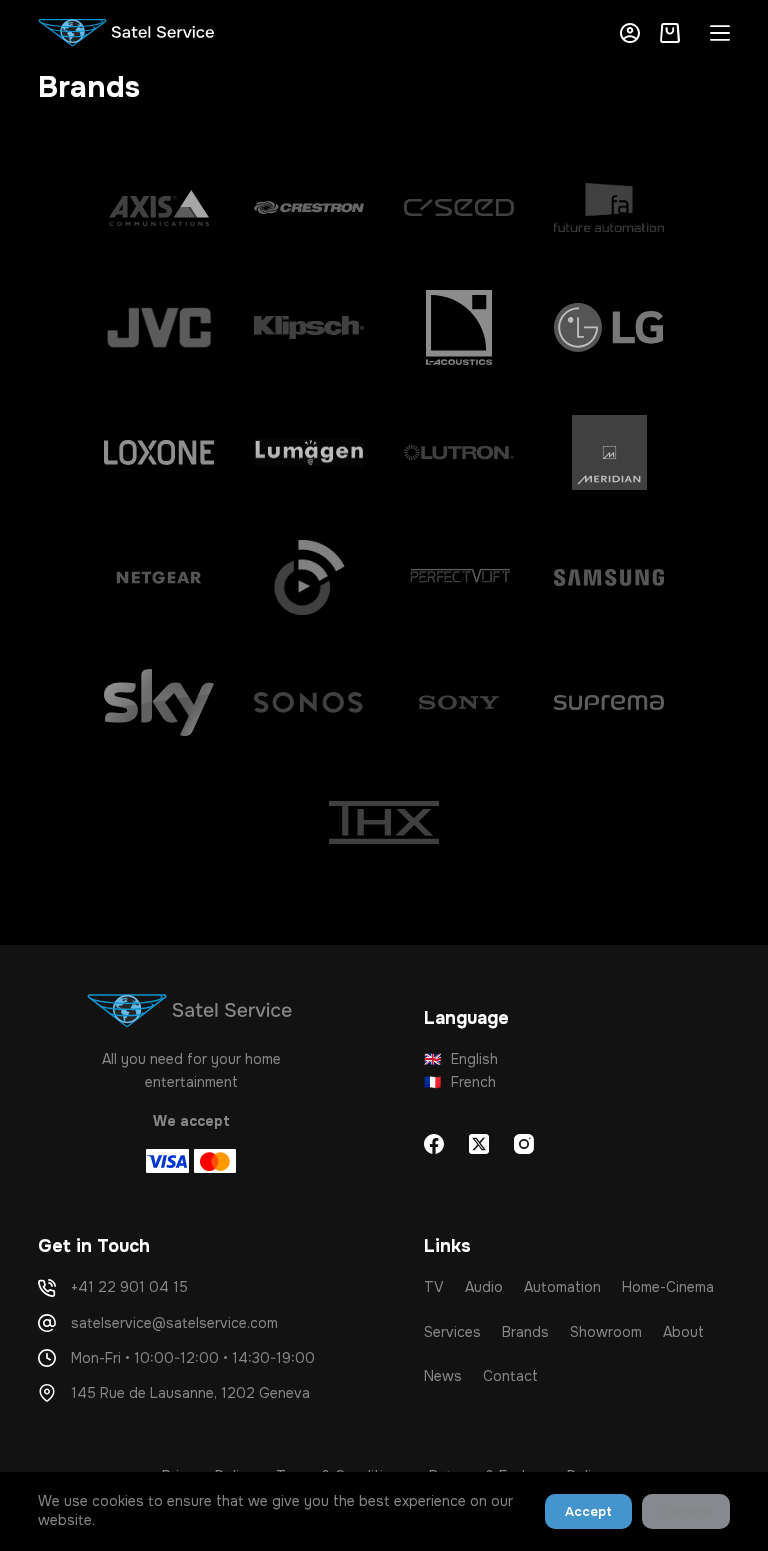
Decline (686, 1511)
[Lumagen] (309, 452)
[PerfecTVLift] (459, 577)
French (460, 1082)
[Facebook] (434, 1144)
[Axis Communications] (159, 207)
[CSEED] (459, 207)
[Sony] (459, 702)
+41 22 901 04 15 (129, 1287)
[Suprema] (609, 702)
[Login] (630, 33)
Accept (588, 1511)
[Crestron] (309, 207)
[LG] (609, 327)
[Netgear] (159, 577)
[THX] (384, 822)
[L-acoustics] (459, 327)
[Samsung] (609, 577)
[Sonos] (309, 702)
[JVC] (159, 327)
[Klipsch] (309, 327)
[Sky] (159, 702)
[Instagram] (524, 1144)
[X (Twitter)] (479, 1144)
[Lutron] (459, 452)
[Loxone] (159, 452)
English (461, 1059)
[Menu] (720, 33)
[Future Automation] (609, 207)
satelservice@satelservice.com (174, 1323)
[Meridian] (609, 452)
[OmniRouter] (309, 577)
